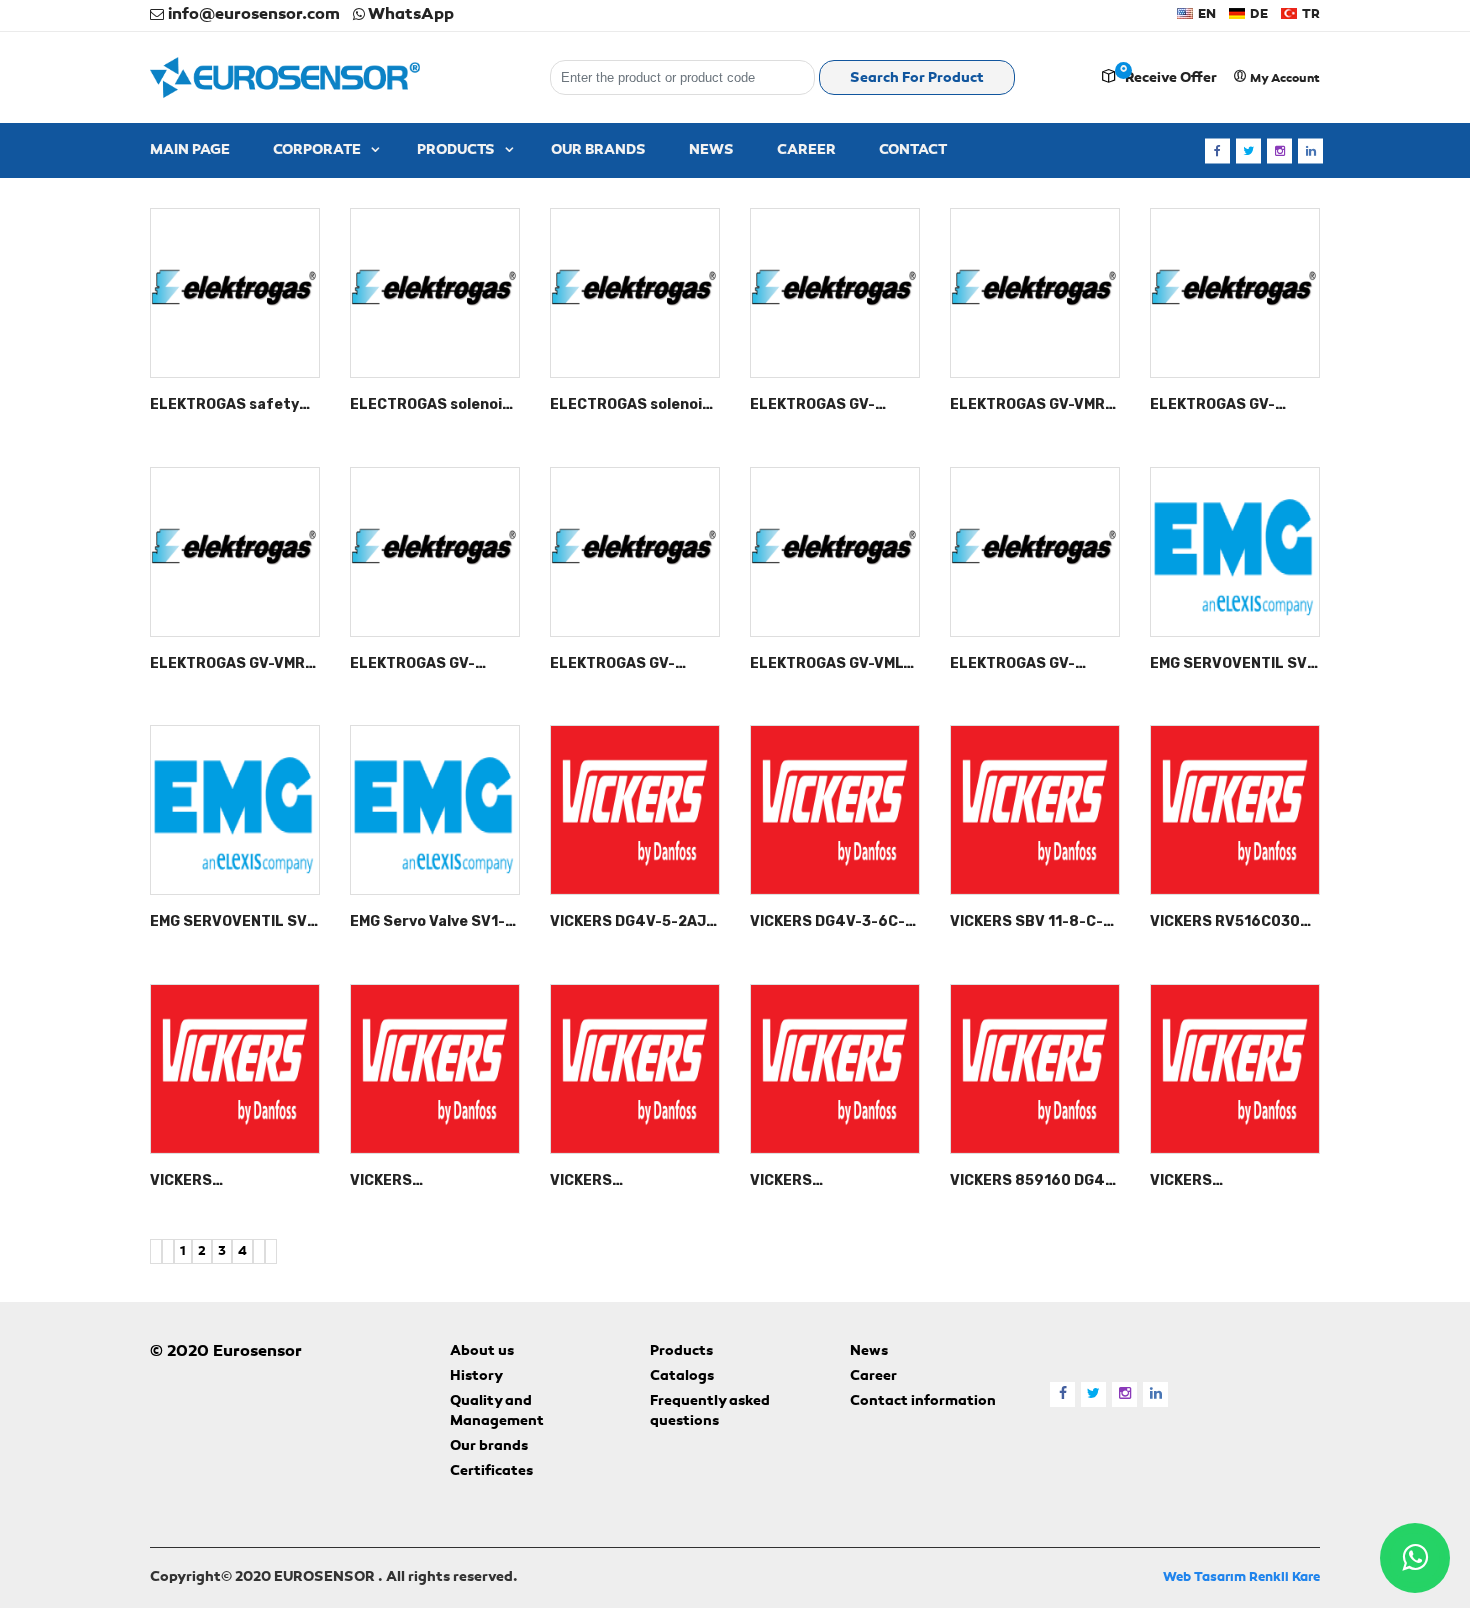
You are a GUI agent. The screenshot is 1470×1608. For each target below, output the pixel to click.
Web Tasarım (1204, 1577)
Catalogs (682, 1377)
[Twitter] (1248, 150)
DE (1257, 14)
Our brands (489, 1447)
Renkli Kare (1284, 1577)
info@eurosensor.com (252, 15)
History (476, 1377)
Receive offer (1171, 79)
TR (1309, 14)
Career (873, 1377)
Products (681, 1352)
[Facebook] (1217, 150)
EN (1205, 14)
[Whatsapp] (1415, 1558)
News (869, 1352)
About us (482, 1352)
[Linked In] (1310, 150)
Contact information (923, 1402)
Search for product (917, 79)
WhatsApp (409, 15)
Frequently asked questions (710, 1412)
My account (1283, 79)
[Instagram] (1279, 150)
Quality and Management (497, 1412)
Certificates (491, 1472)
